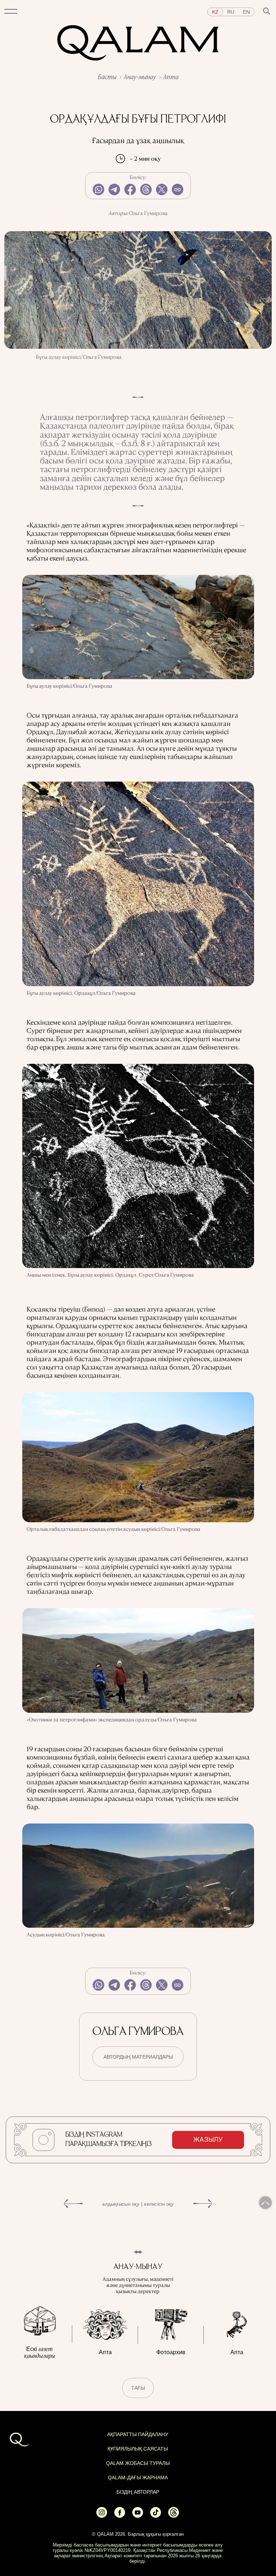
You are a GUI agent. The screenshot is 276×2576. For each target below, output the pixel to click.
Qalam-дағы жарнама (138, 2477)
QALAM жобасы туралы (138, 2463)
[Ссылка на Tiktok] (156, 2515)
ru (231, 12)
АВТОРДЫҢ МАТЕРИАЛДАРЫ (138, 2057)
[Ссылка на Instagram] (102, 2515)
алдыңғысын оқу (121, 2204)
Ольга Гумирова (148, 213)
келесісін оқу (159, 2204)
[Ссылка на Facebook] (120, 2515)
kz (215, 12)
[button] (11, 12)
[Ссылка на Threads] (174, 2515)
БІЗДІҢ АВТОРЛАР (138, 2492)
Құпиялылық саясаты (138, 2449)
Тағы (138, 2388)
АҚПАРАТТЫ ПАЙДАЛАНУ (138, 2434)
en (246, 12)
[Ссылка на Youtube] (138, 2515)
